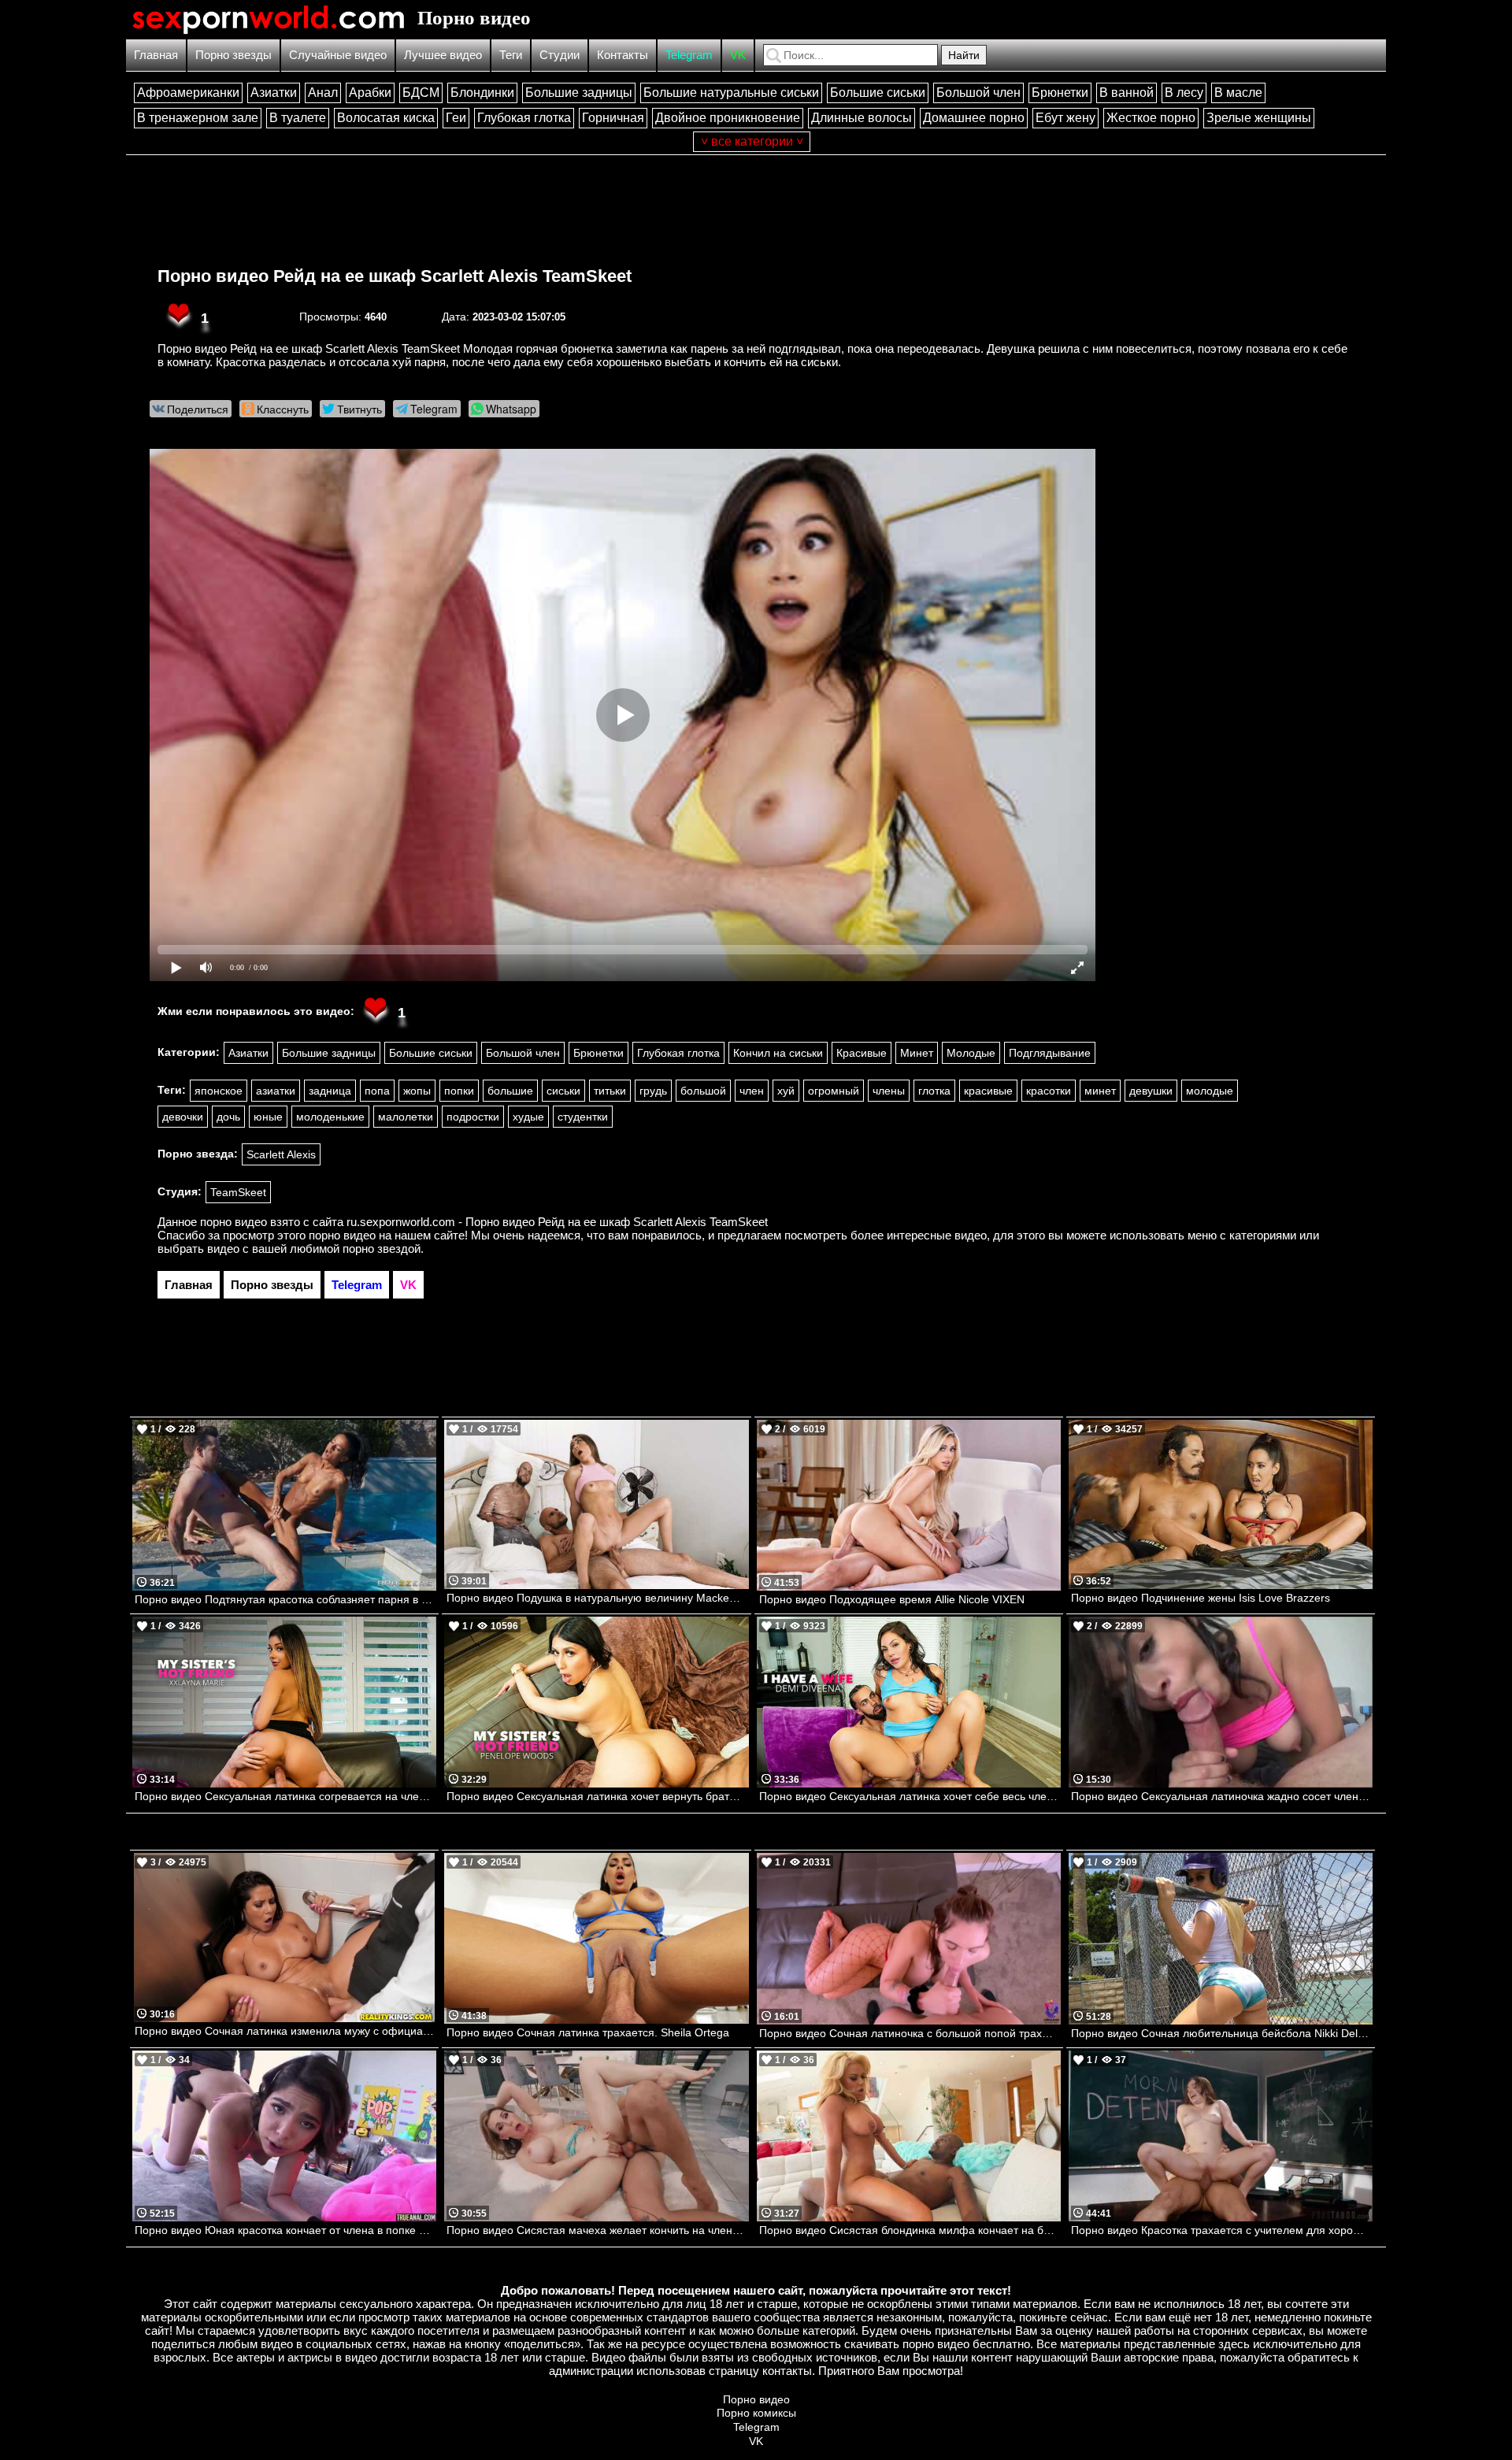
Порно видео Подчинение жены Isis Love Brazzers (1201, 1598)
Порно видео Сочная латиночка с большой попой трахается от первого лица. (910, 2033)
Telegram (689, 55)
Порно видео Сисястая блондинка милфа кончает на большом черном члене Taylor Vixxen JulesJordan (910, 2230)
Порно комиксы (756, 2413)
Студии (560, 55)
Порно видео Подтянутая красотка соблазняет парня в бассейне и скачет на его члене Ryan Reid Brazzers (285, 1599)
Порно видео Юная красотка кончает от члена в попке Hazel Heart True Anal (285, 2230)
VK (738, 55)
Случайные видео (338, 55)
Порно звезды (233, 55)
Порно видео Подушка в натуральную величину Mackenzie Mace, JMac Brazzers (597, 1598)
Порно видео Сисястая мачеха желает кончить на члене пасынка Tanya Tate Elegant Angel (597, 2230)
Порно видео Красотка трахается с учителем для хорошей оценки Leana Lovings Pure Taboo (1222, 2230)
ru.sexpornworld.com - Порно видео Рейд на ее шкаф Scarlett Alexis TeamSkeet (557, 1222)
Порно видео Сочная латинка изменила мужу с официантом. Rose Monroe (285, 2031)
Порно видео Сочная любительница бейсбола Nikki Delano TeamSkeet (1222, 2033)
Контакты (623, 55)
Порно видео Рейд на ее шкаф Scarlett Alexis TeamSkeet (395, 276)
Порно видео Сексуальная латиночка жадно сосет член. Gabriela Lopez (1222, 1796)
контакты (787, 2371)
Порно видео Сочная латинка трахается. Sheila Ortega (588, 2032)
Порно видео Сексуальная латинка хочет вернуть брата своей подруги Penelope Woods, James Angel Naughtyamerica (597, 1796)
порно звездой (382, 1249)
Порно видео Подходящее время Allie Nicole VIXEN (892, 1599)
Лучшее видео (443, 55)
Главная (156, 55)
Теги (511, 55)
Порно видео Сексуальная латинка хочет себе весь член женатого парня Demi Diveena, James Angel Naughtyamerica (910, 1796)
